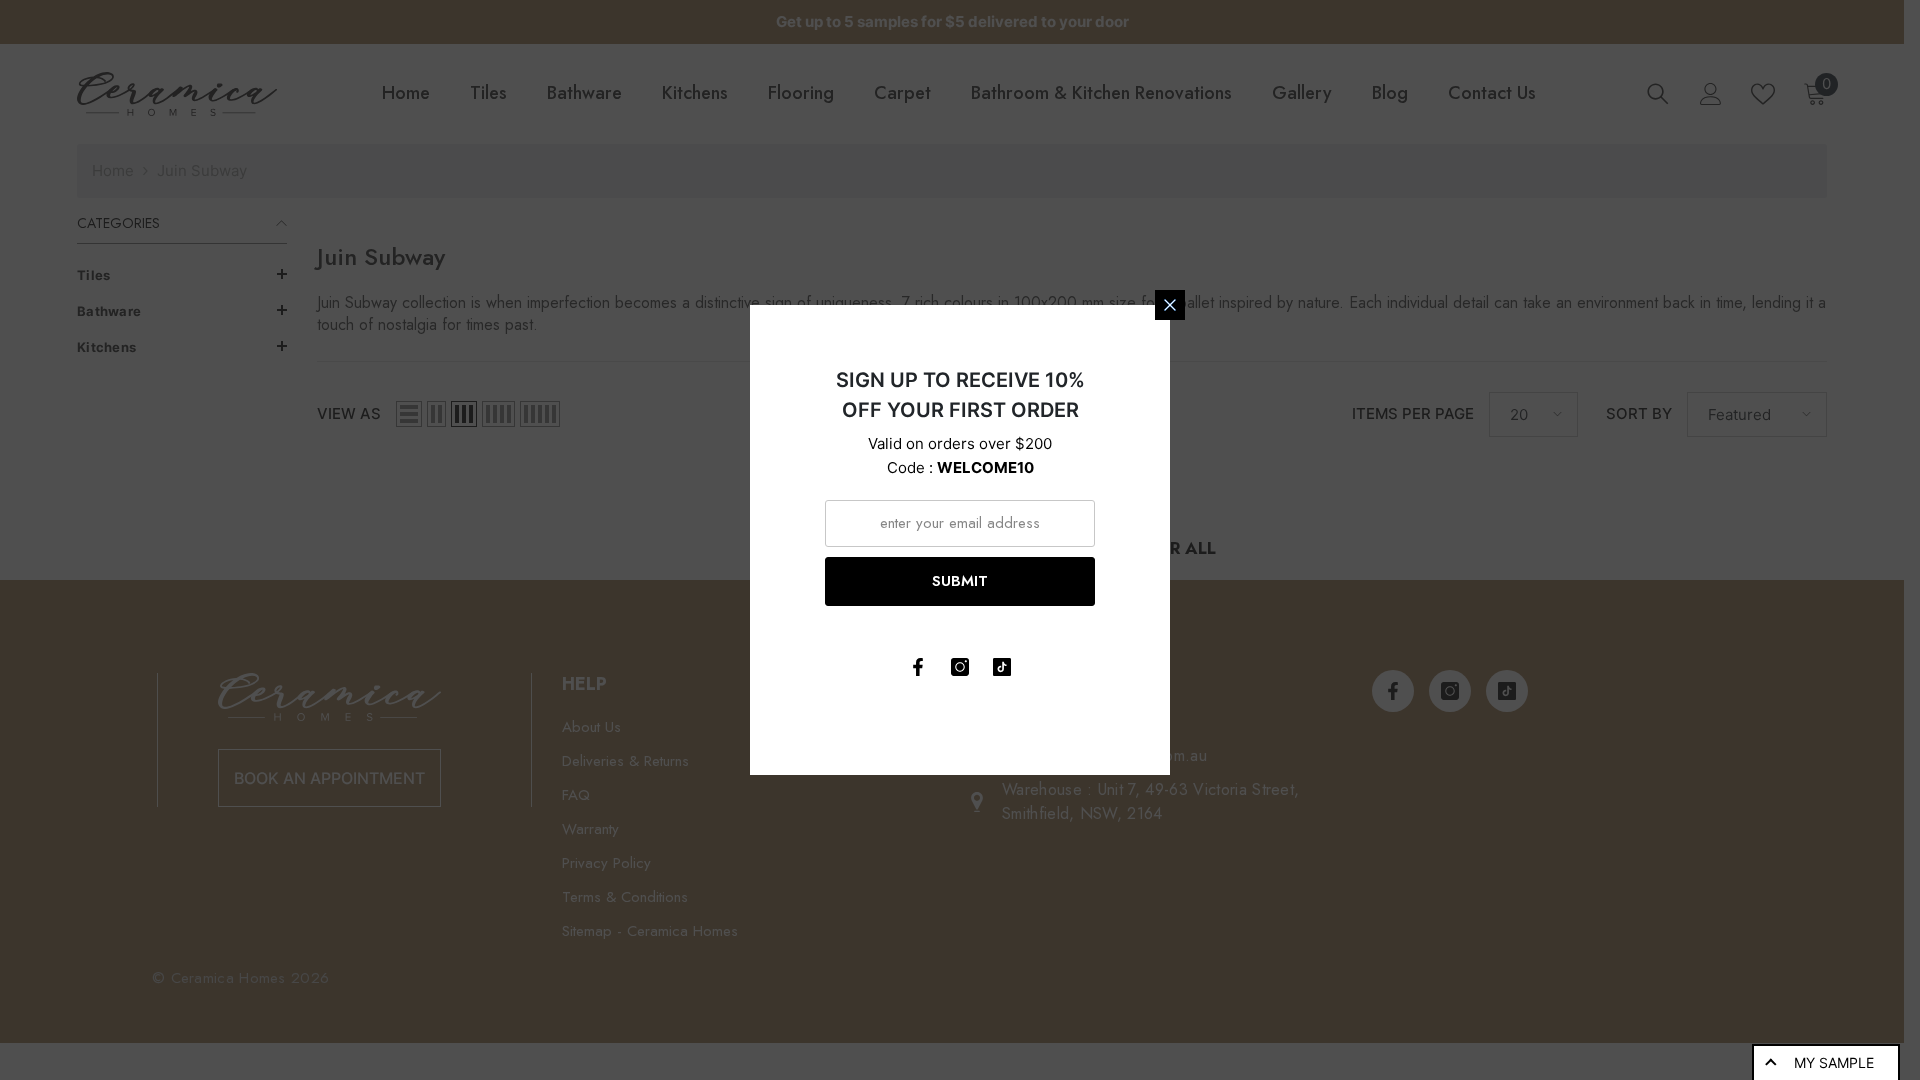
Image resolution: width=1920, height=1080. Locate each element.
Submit (960, 581)
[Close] (1170, 305)
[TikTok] (1002, 667)
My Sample (1834, 1062)
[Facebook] (918, 667)
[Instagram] (960, 667)
